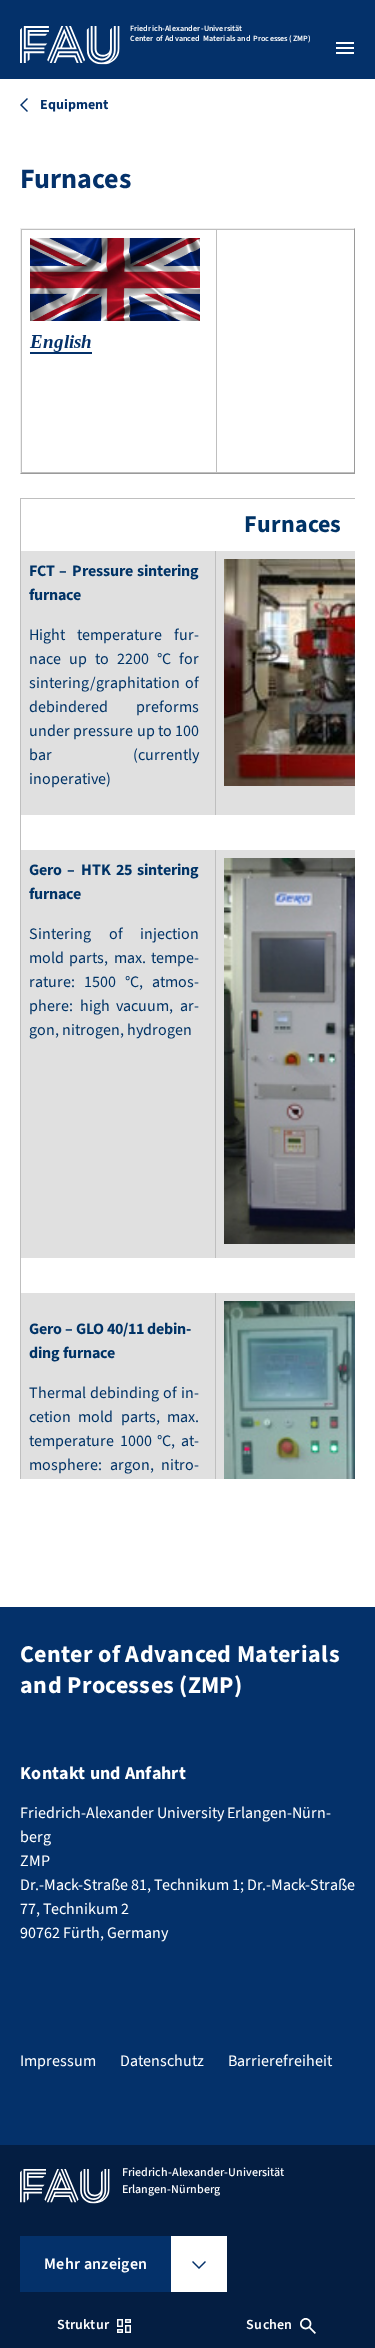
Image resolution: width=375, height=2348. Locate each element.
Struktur (83, 2325)
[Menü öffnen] (345, 48)
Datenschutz (162, 2061)
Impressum (58, 2061)
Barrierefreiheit (280, 2061)
